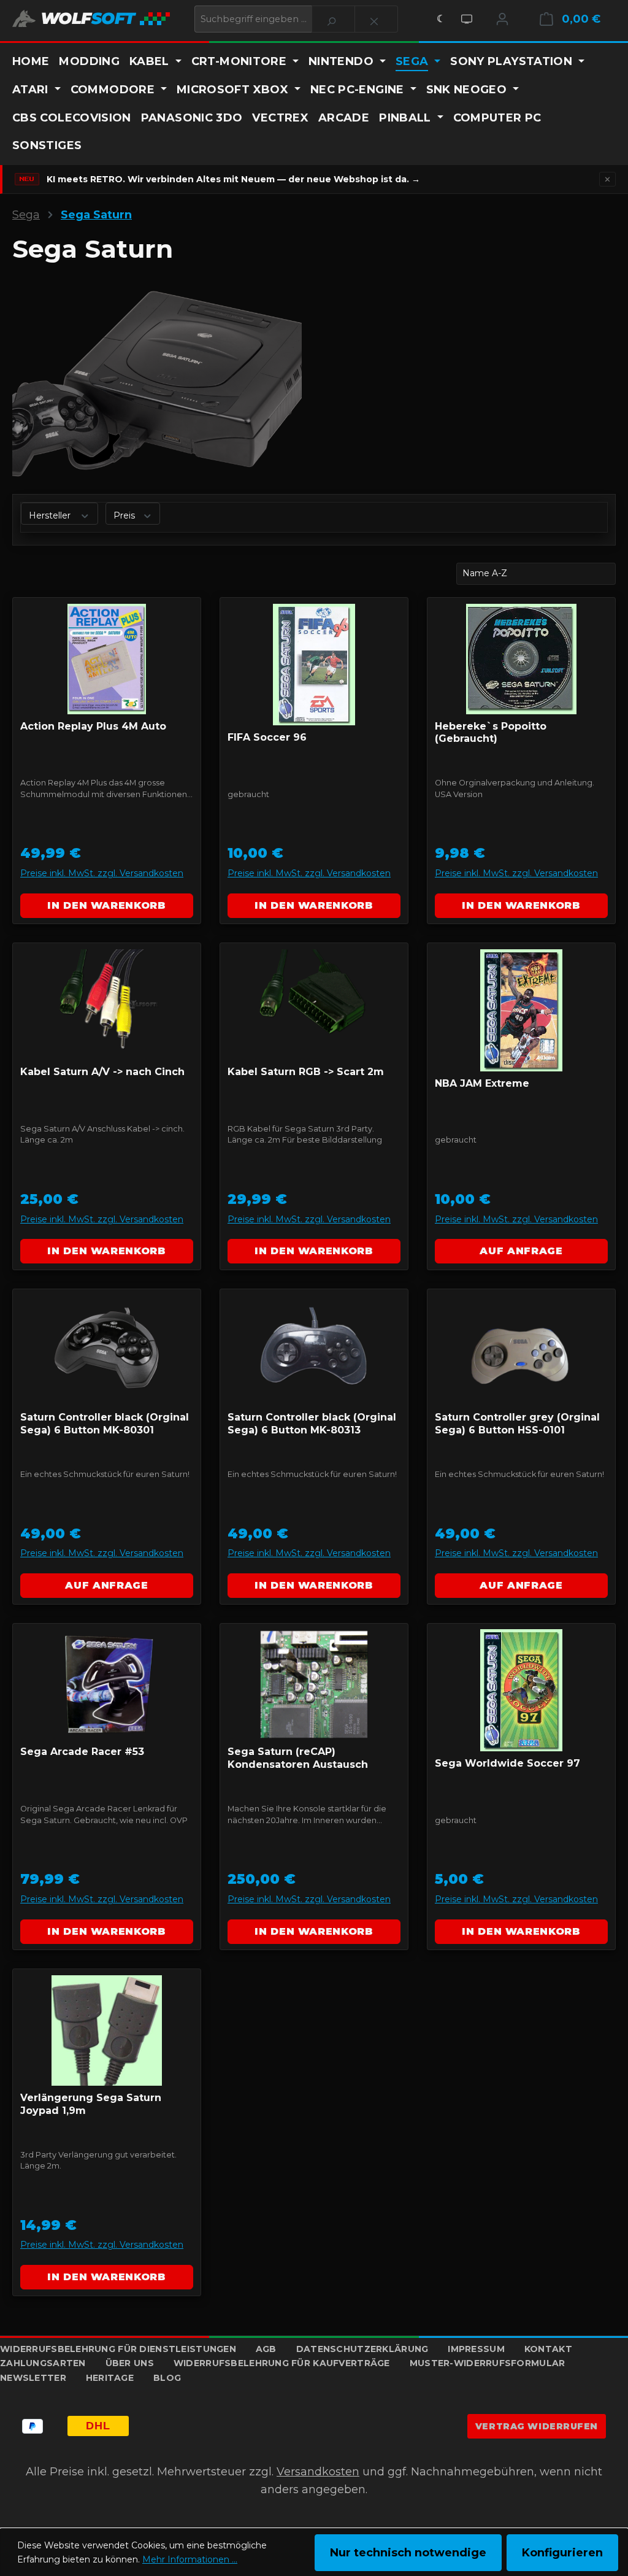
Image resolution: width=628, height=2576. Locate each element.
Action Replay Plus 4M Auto (93, 726)
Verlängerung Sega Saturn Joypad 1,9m (91, 2104)
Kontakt (548, 2349)
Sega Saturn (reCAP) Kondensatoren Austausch (298, 1758)
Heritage (110, 2378)
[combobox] (253, 19)
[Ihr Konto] (502, 19)
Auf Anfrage (521, 1251)
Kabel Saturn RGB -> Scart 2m (306, 1072)
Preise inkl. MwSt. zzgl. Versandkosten (102, 873)
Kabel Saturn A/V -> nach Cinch (102, 1072)
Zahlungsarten (43, 2363)
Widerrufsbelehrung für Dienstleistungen (118, 2349)
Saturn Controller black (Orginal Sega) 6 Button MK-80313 (312, 1424)
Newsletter (33, 2378)
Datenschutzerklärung (362, 2349)
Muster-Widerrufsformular (488, 2363)
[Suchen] (333, 19)
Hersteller (51, 515)
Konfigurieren (562, 2553)
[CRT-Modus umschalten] (467, 19)
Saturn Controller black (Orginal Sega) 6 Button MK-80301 (105, 1424)
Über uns (130, 2363)
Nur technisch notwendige (408, 2553)
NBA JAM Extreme (482, 1083)
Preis (125, 515)
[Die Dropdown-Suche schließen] (376, 19)
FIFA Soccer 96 (267, 737)
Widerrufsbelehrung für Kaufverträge (282, 2363)
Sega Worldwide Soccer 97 (507, 1763)
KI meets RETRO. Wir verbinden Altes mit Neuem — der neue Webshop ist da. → (233, 179)
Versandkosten (318, 2472)
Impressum (476, 2349)
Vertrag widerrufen (537, 2426)
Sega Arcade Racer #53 (82, 1752)
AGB (266, 2349)
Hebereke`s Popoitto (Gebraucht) (491, 733)
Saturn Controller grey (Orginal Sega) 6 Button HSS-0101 (517, 1424)
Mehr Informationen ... (190, 2559)
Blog (167, 2378)
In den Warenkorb (106, 905)
